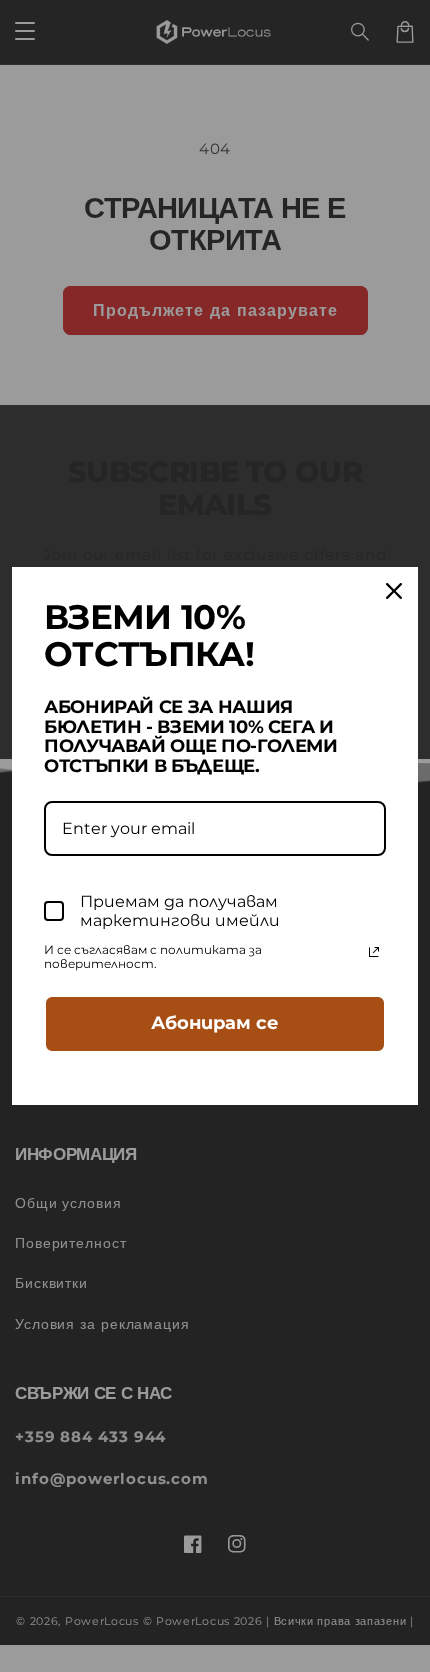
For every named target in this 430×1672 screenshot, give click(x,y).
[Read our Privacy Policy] (374, 952)
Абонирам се (215, 1023)
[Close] (394, 591)
